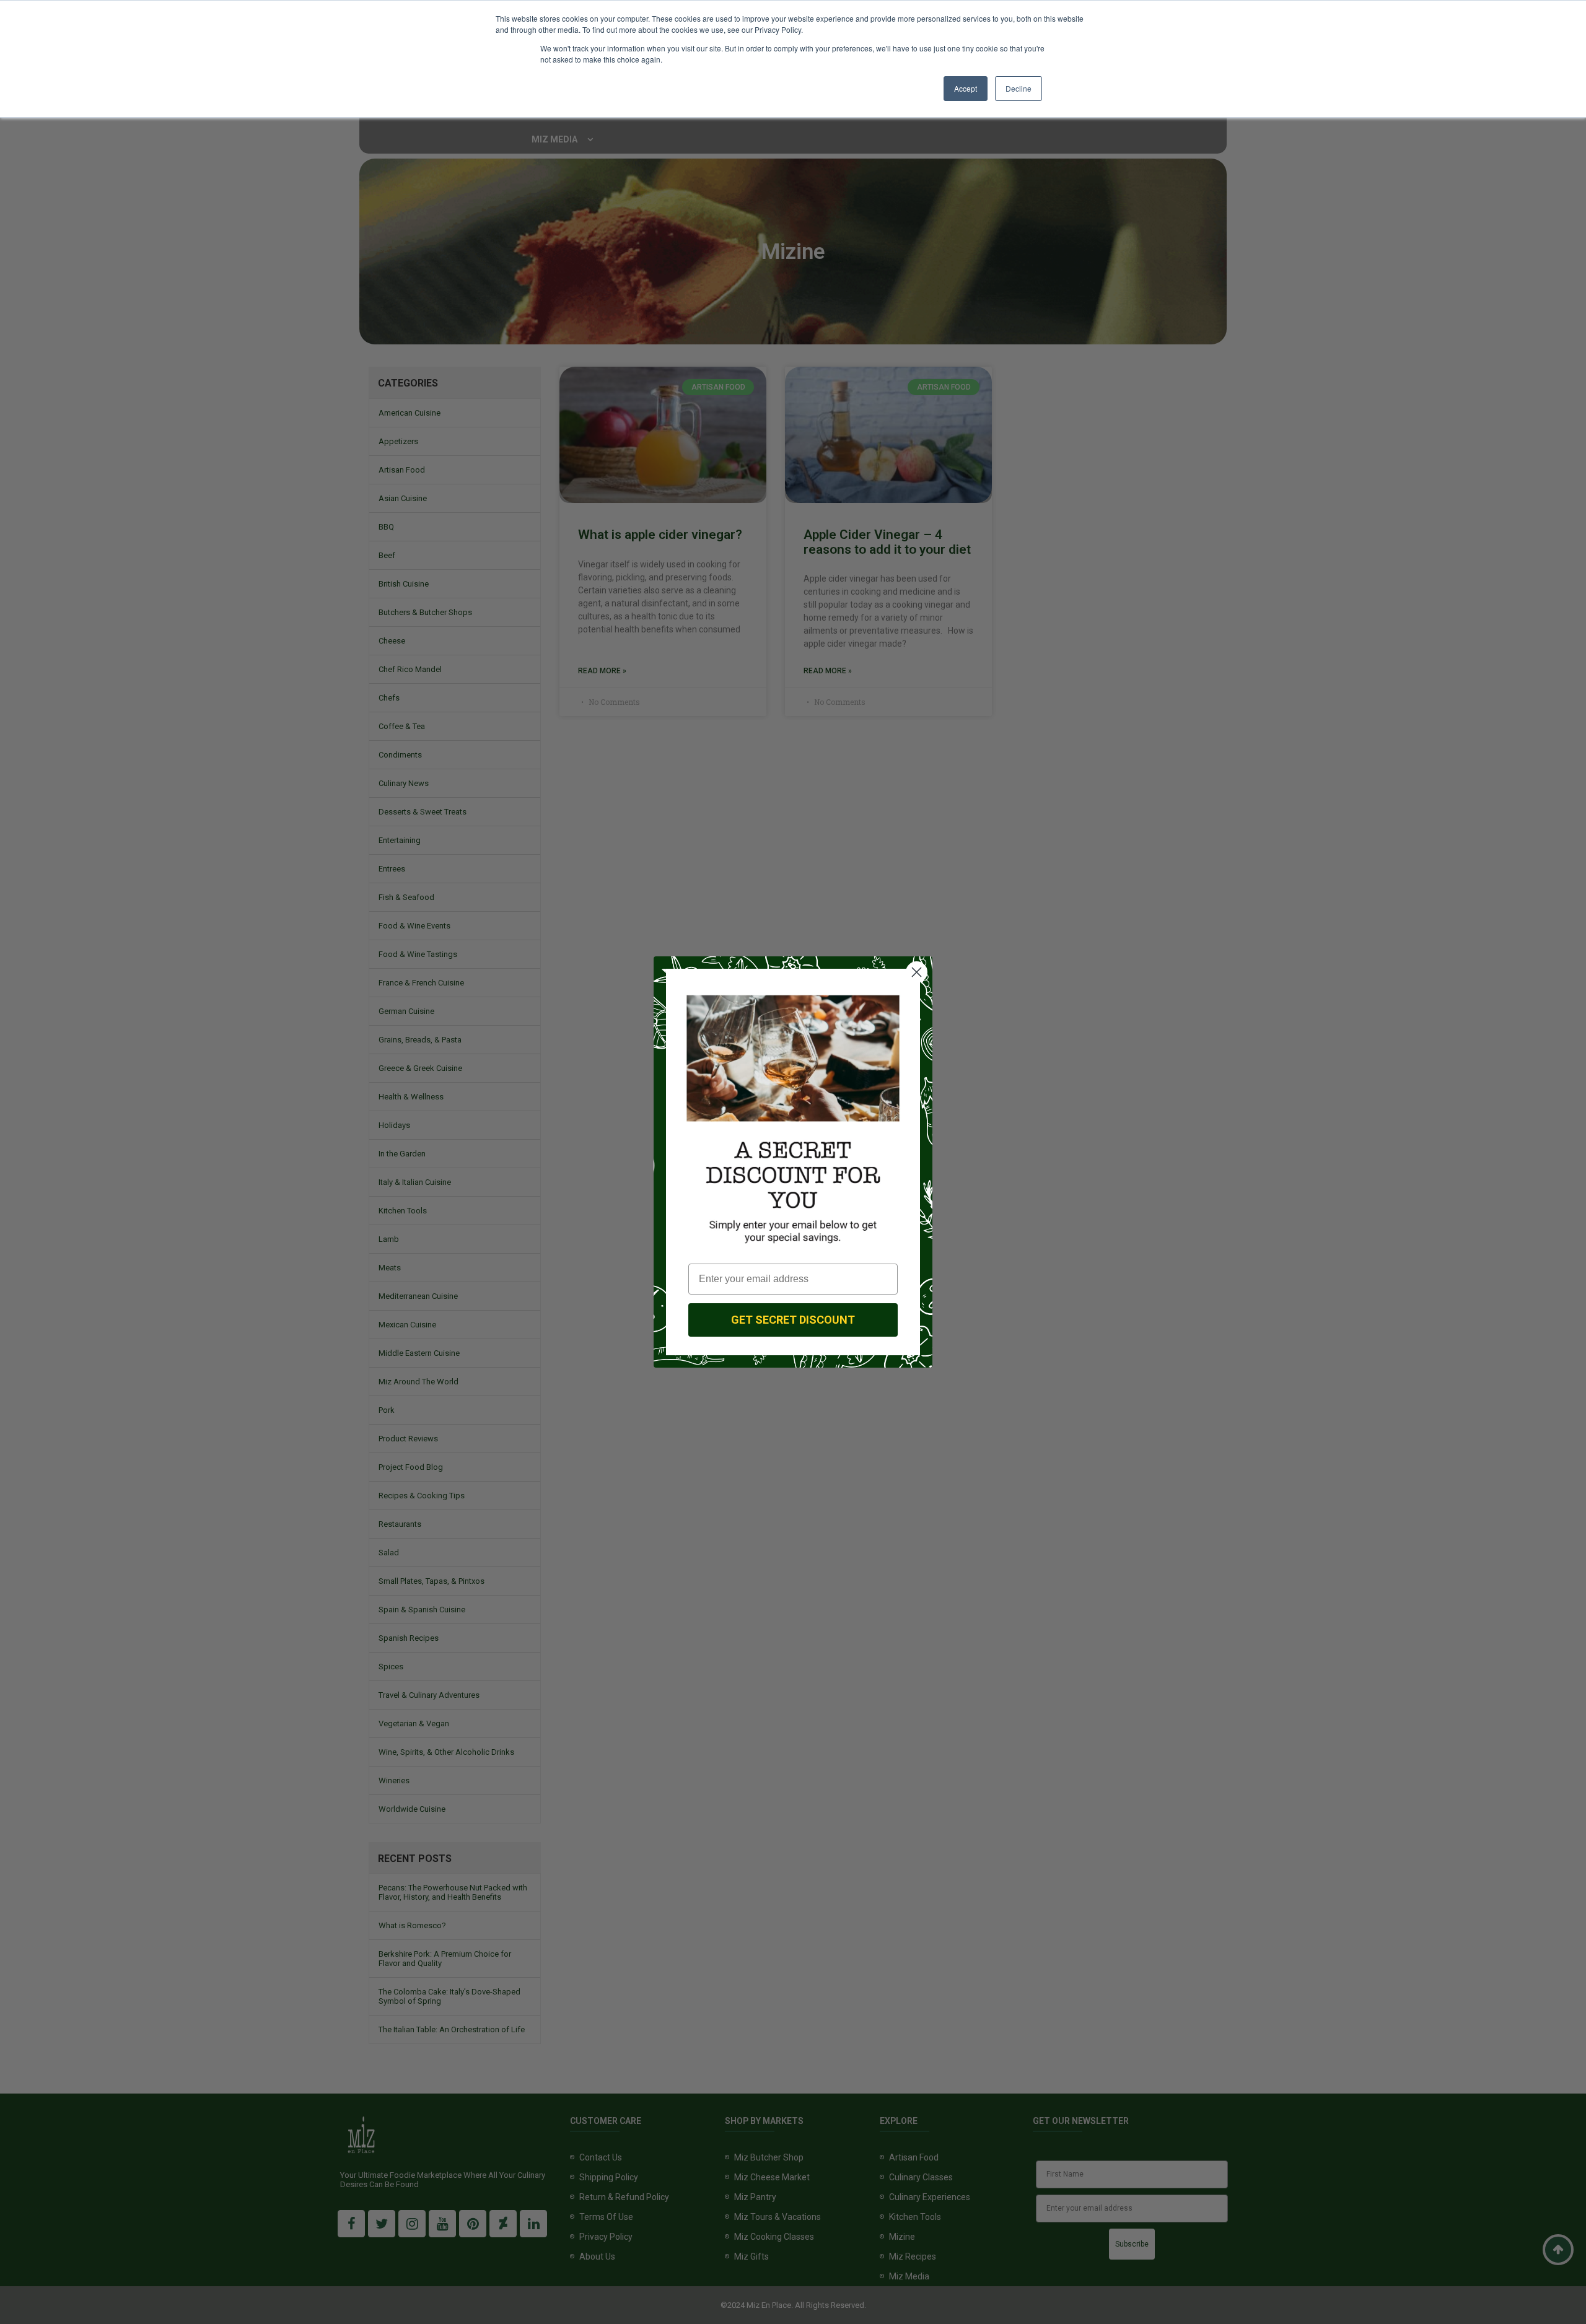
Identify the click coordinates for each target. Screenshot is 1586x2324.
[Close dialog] (917, 972)
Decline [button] (1019, 88)
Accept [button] (966, 88)
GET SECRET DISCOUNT (793, 1320)
